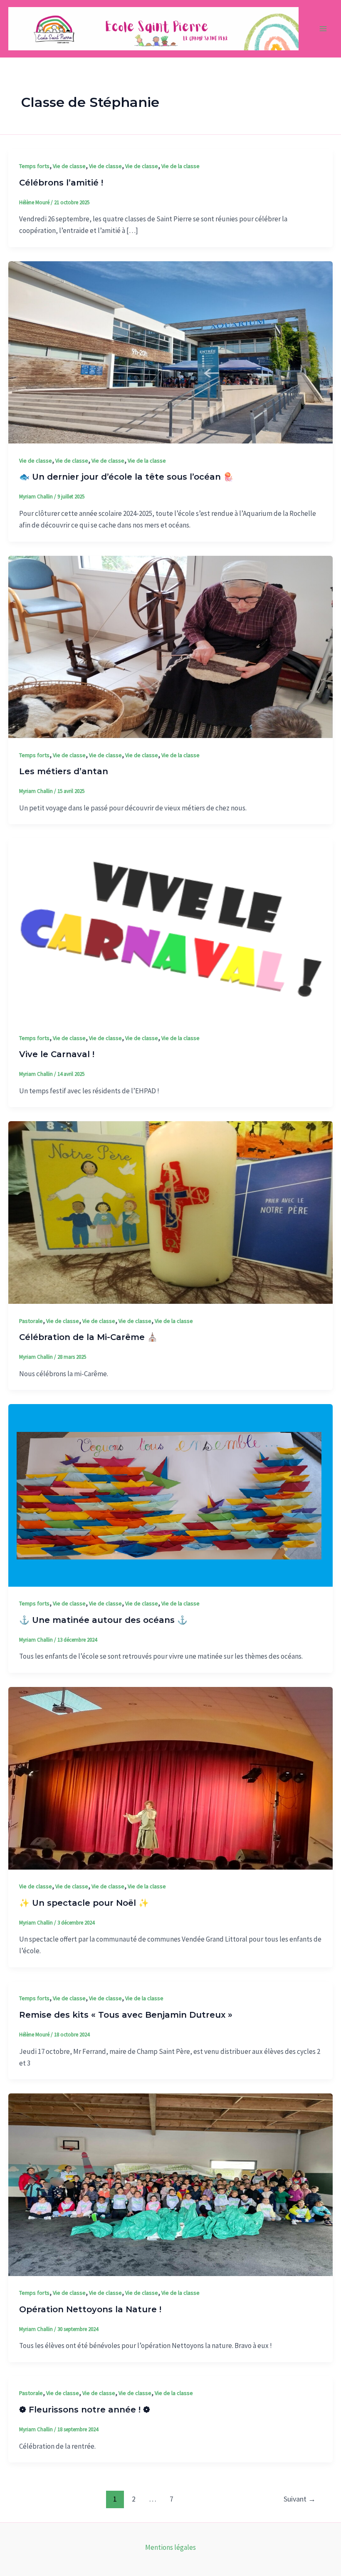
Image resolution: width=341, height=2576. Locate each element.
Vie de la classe (180, 166)
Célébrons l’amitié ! (61, 183)
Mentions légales (170, 2547)
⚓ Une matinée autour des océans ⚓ (103, 1620)
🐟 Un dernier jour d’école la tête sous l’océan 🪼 (126, 477)
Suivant (300, 2499)
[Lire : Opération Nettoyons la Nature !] (170, 2184)
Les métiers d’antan (64, 771)
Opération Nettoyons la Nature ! (90, 2309)
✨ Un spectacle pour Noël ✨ (84, 1903)
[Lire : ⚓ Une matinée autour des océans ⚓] (170, 1495)
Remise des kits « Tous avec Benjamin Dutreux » (126, 2015)
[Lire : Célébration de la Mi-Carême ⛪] (170, 1212)
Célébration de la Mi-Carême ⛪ (88, 1337)
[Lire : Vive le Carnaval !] (170, 929)
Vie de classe (69, 166)
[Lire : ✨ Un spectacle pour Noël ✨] (170, 1778)
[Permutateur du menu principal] (324, 29)
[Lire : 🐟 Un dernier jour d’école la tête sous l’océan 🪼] (170, 352)
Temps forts (34, 166)
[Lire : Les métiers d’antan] (170, 646)
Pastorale (31, 1321)
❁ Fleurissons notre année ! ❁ (85, 2410)
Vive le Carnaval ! (57, 1054)
